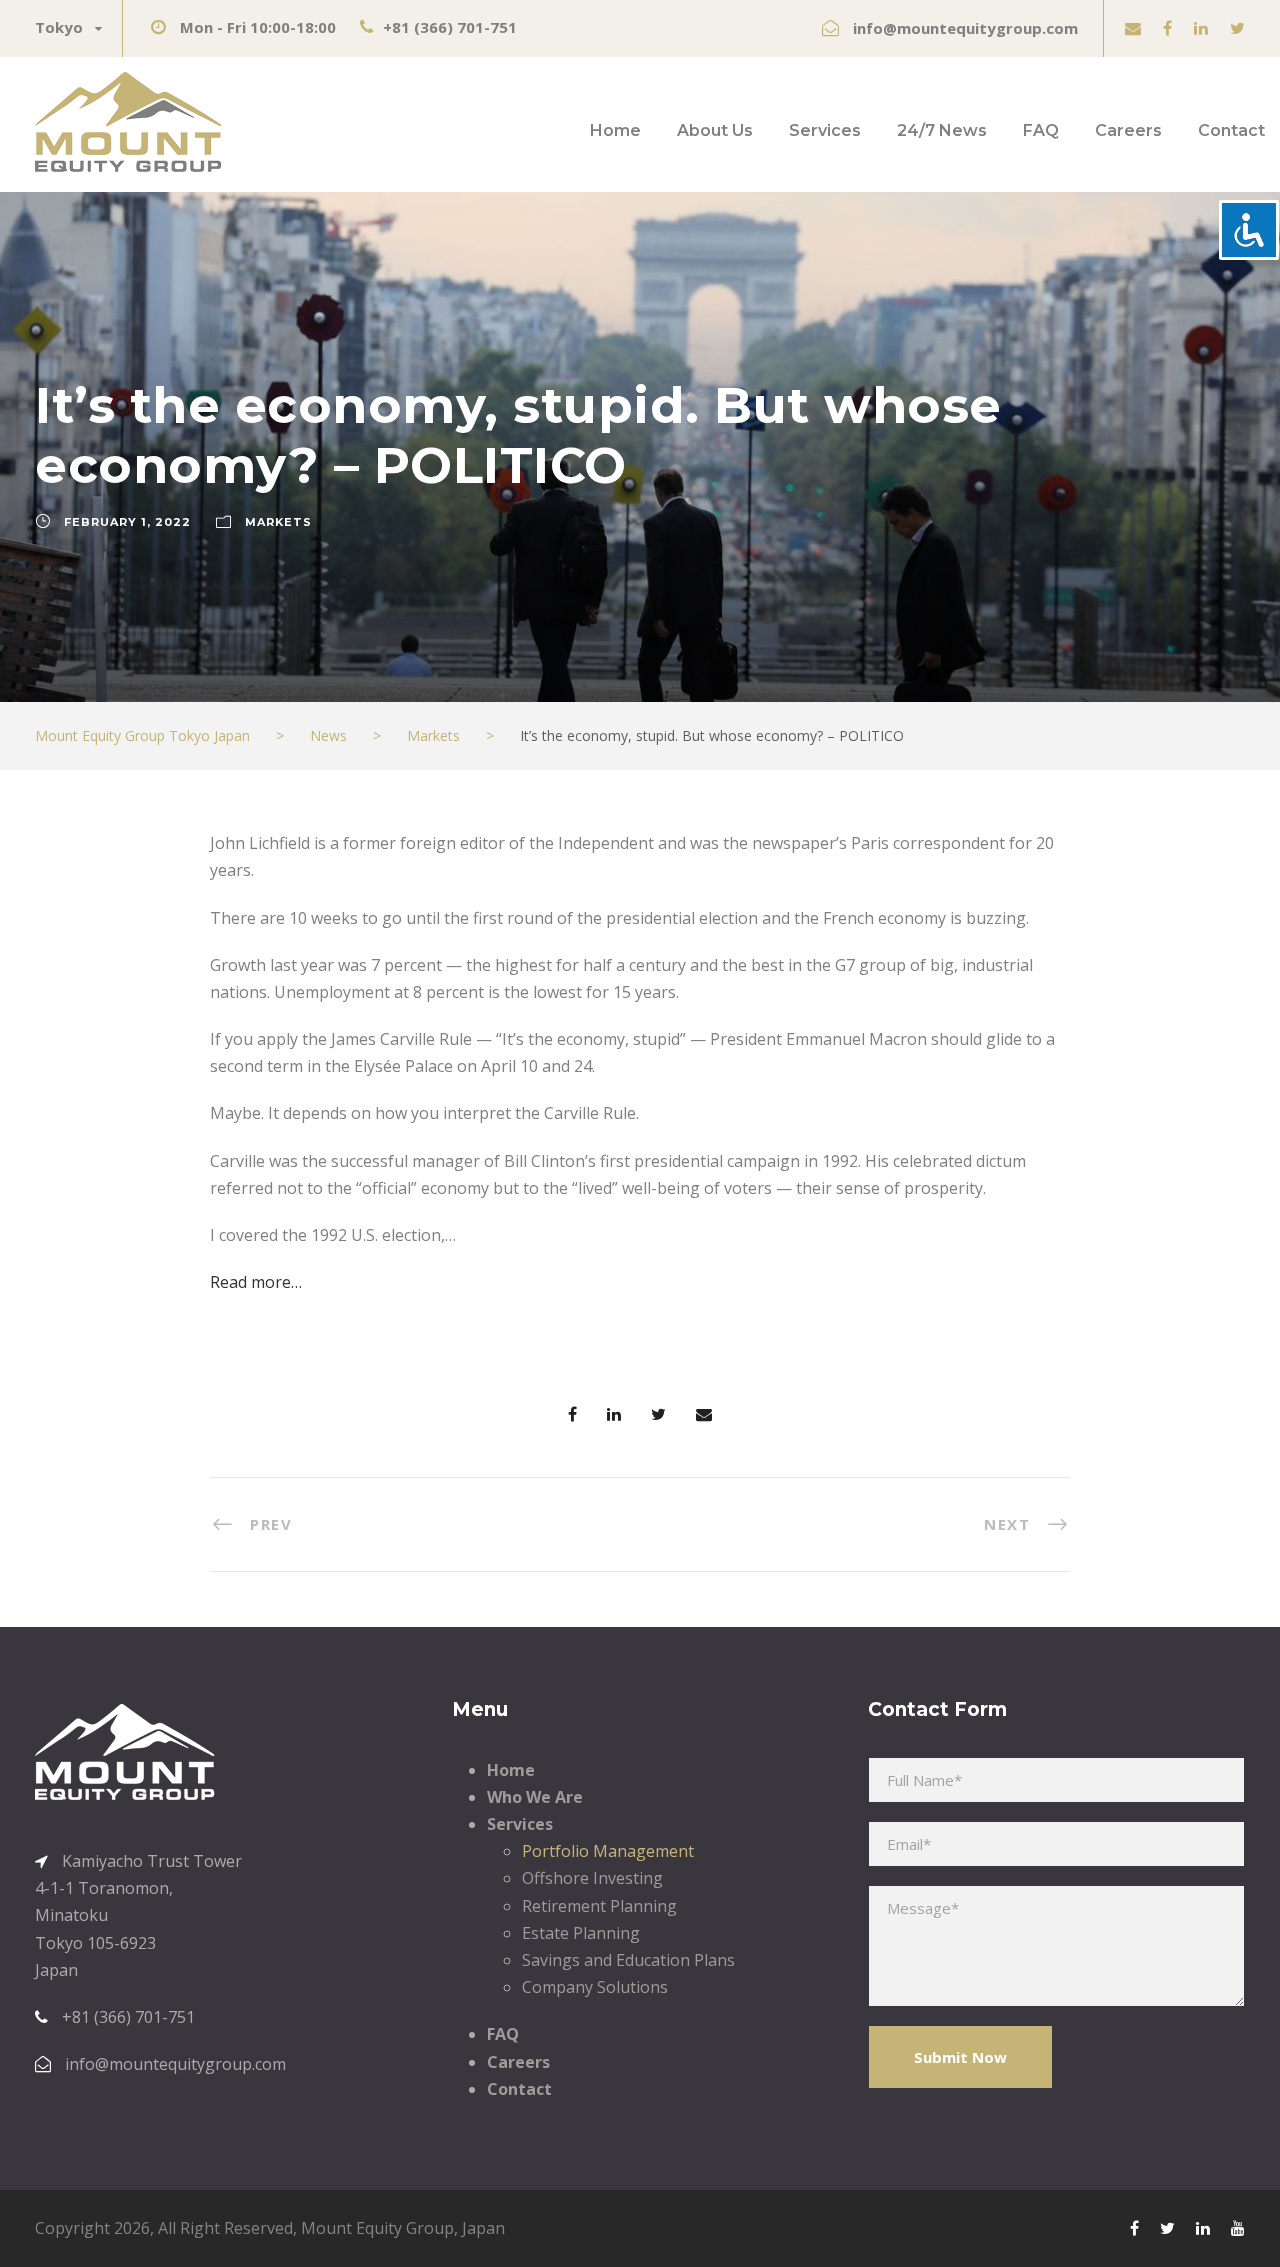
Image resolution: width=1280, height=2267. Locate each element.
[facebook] (1167, 28)
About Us (715, 130)
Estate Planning (581, 1933)
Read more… (256, 1282)
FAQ (1041, 130)
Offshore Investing (592, 1878)
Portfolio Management (608, 1851)
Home (615, 130)
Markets (278, 522)
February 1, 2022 (127, 522)
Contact (1231, 130)
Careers (1128, 130)
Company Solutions (595, 1987)
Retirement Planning (599, 1906)
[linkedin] (1201, 28)
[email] (1133, 28)
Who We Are (535, 1797)
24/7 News (942, 130)
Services (825, 130)
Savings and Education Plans (628, 1960)
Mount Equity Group (377, 2228)
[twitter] (1237, 28)
